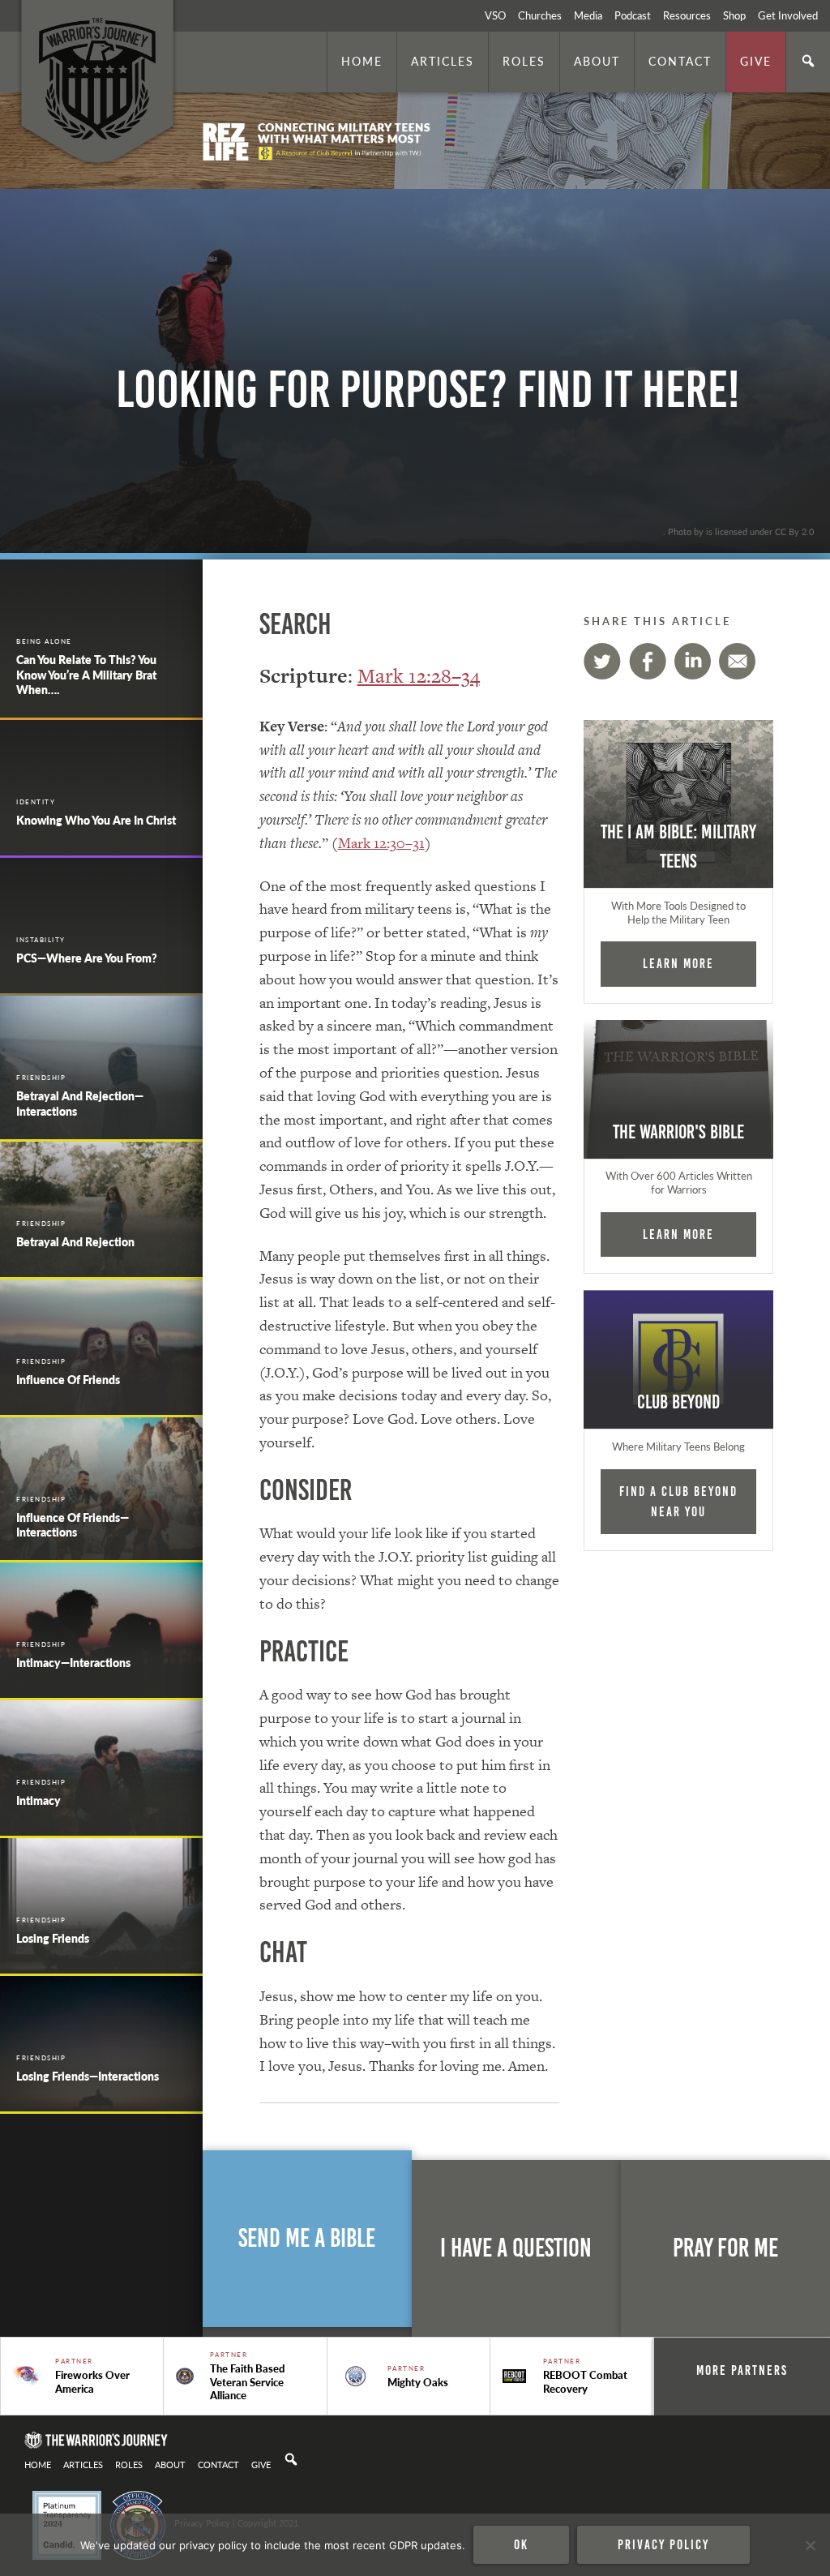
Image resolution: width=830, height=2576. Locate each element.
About (597, 61)
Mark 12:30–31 (381, 843)
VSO (495, 15)
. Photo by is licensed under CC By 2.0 (738, 531)
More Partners (742, 2370)
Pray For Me (725, 2248)
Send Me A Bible (307, 2238)
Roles (524, 61)
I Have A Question (516, 2248)
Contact (680, 61)
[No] (810, 2545)
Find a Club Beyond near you (678, 1501)
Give (756, 61)
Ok (521, 2544)
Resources (687, 15)
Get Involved (788, 15)
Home (362, 61)
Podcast (633, 15)
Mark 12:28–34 (419, 676)
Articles (443, 61)
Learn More (678, 963)
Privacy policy (663, 2544)
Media (588, 15)
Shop (734, 15)
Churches (540, 15)
